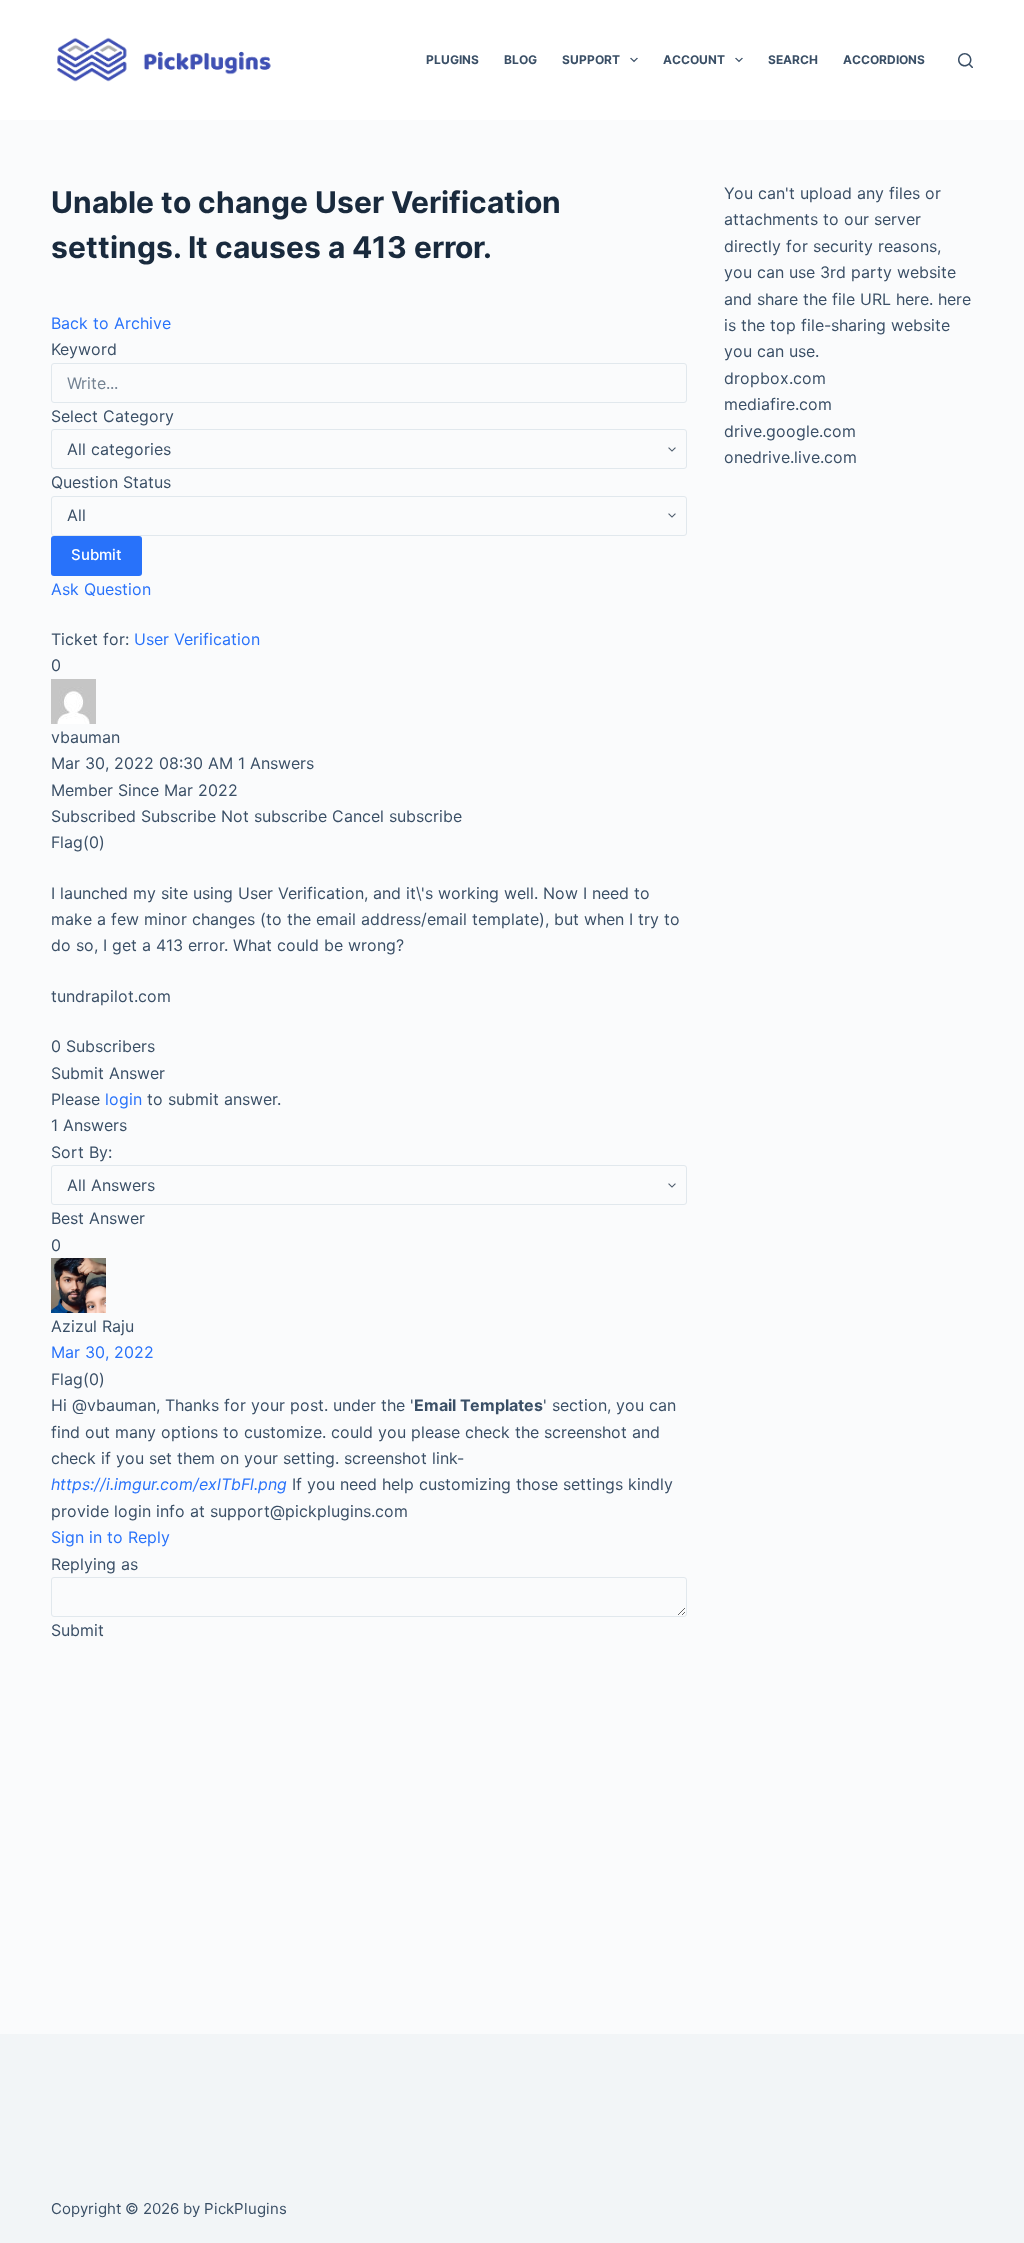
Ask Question (101, 589)
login (123, 1099)
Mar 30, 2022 (102, 1352)
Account (694, 59)
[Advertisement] (369, 1810)
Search (793, 59)
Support (591, 59)
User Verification (197, 639)
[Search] (965, 60)
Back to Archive (111, 323)
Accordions (884, 59)
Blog (520, 59)
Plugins (452, 59)
